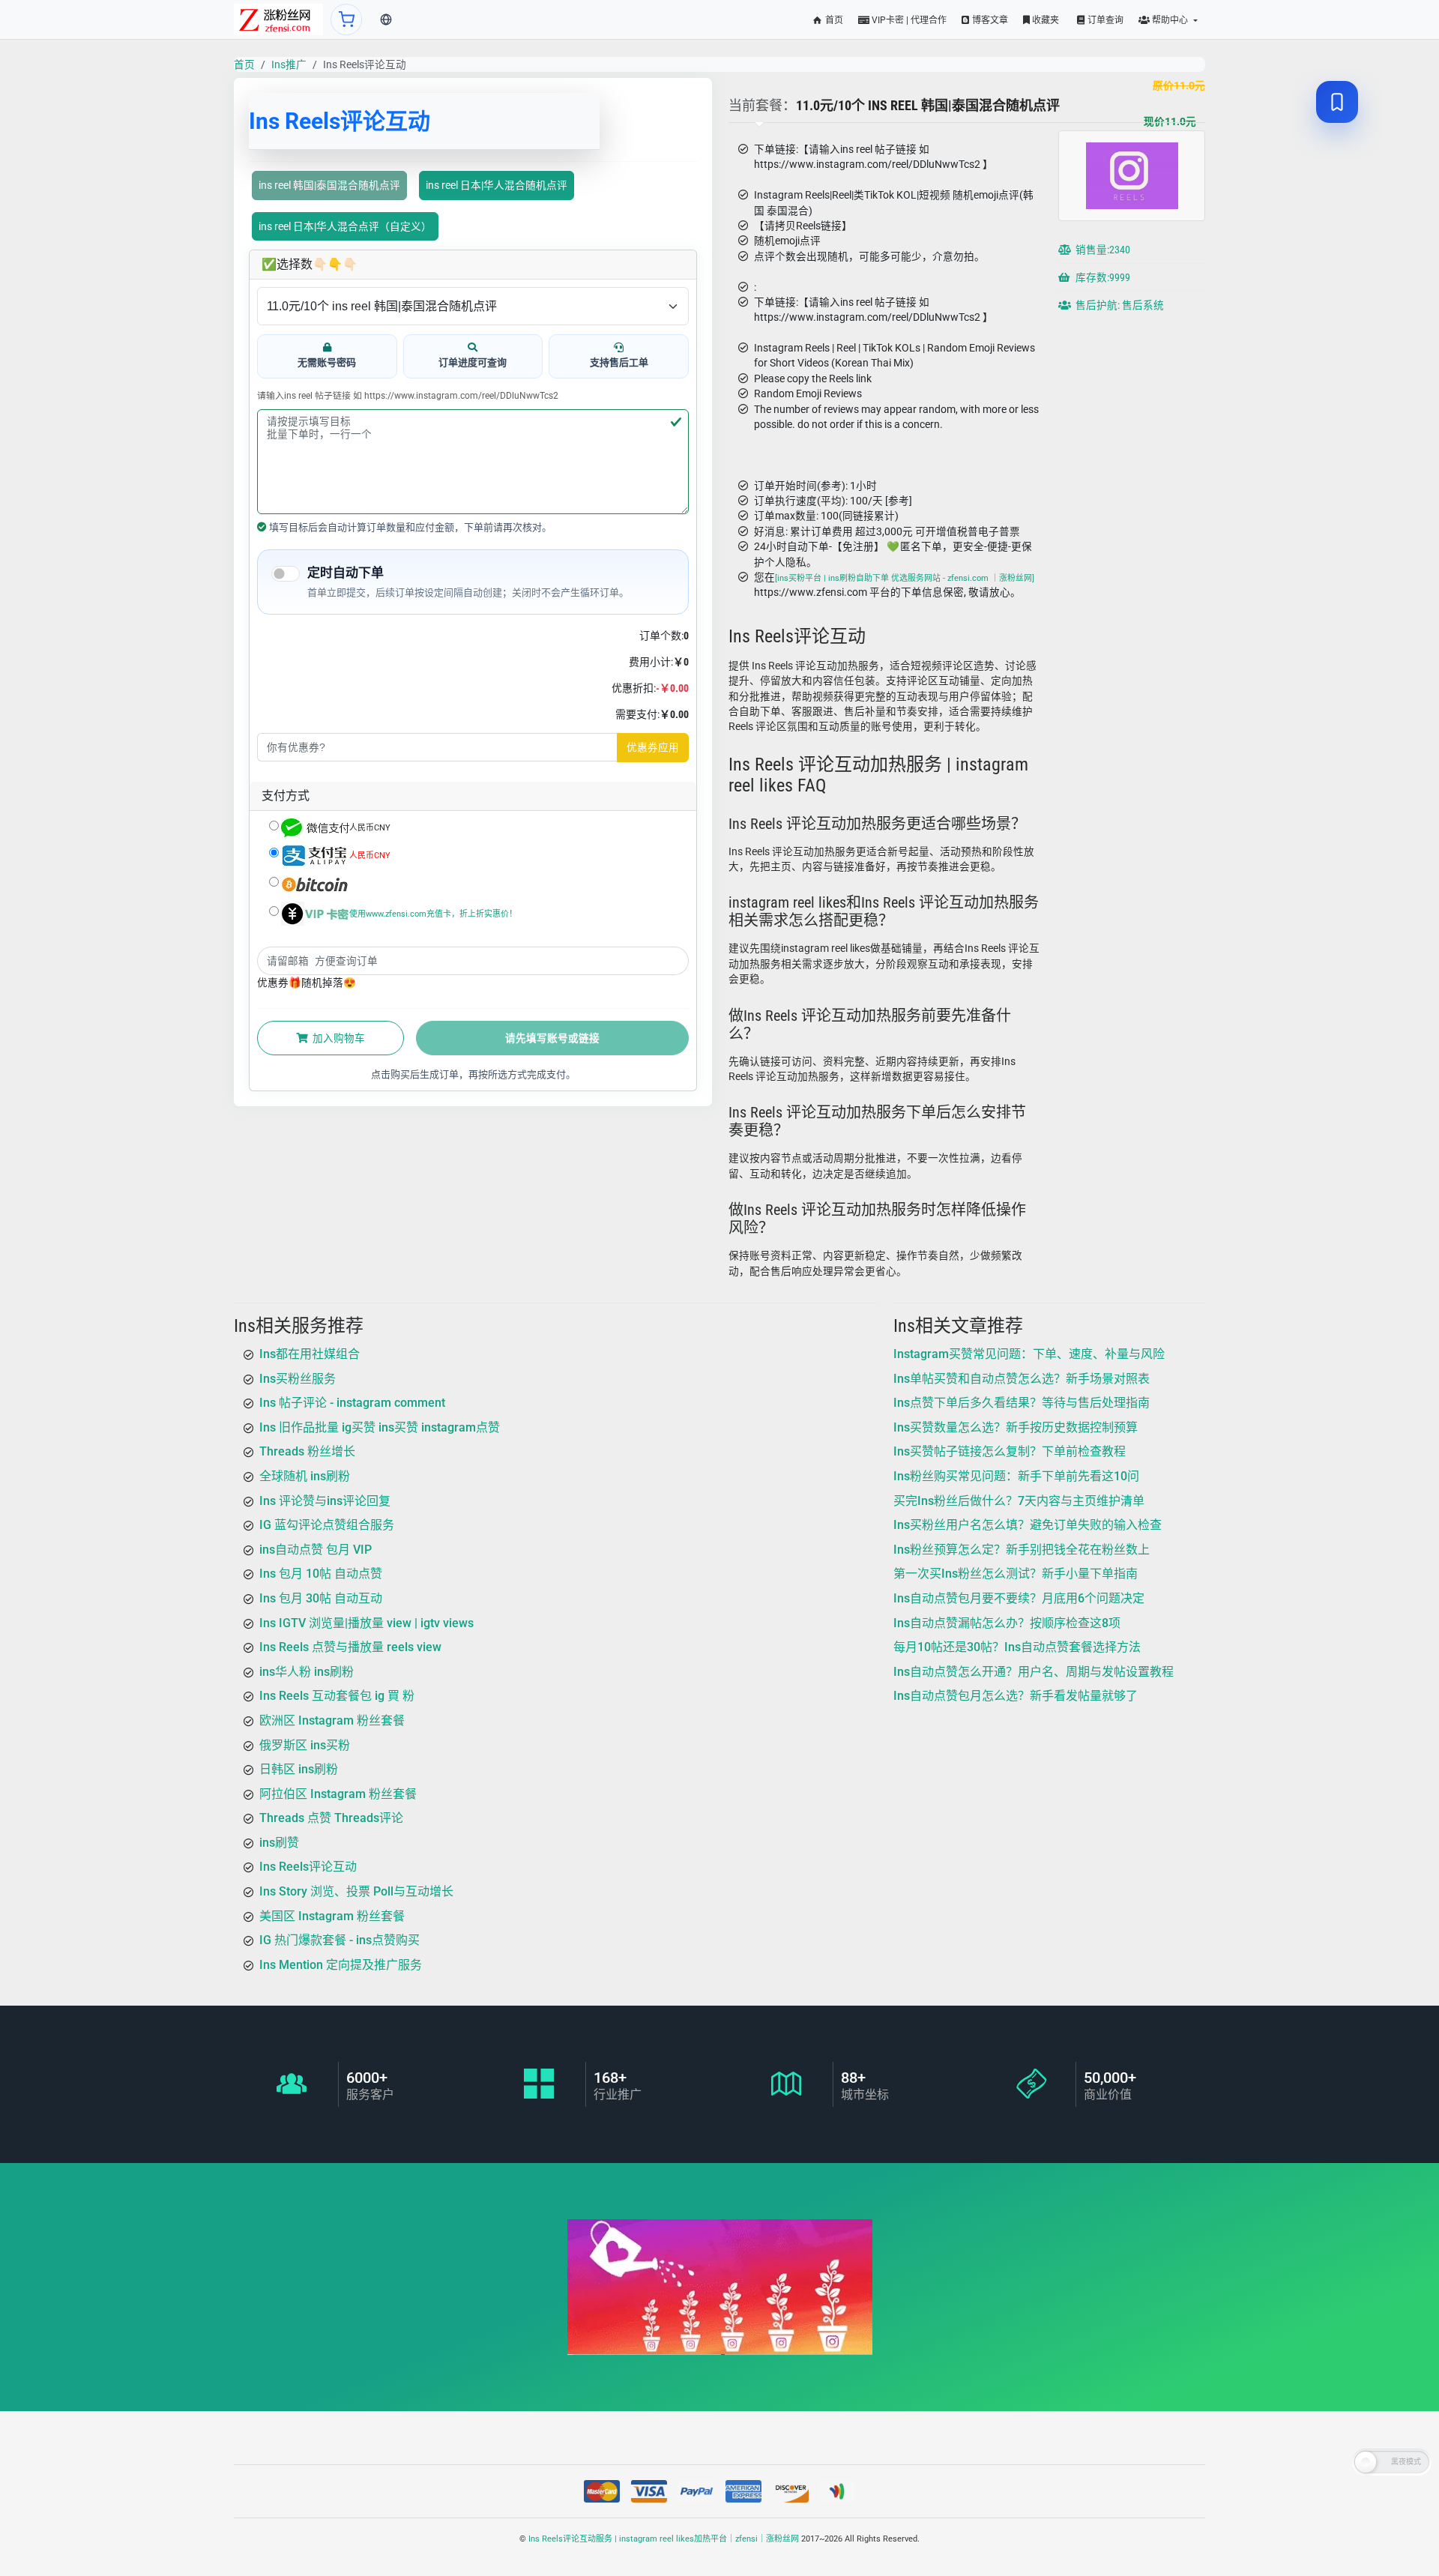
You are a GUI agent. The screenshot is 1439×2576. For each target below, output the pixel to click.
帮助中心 (1170, 20)
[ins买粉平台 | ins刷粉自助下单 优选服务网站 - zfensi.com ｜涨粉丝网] (905, 578)
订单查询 (1104, 20)
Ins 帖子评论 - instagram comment (352, 1403)
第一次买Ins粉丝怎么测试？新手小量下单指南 (1016, 1574)
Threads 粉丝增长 (307, 1452)
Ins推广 (289, 64)
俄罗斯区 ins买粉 (305, 1745)
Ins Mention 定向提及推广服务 (341, 1965)
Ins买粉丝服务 (298, 1379)
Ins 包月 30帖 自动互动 (321, 1598)
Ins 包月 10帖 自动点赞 (321, 1574)
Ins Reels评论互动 (308, 1867)
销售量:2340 (1102, 250)
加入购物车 (338, 1038)
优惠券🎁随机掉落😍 (307, 983)
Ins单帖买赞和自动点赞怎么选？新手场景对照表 (1022, 1379)
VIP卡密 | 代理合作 (908, 20)
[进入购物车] (346, 19)
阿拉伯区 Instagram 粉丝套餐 (338, 1794)
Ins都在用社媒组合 (310, 1354)
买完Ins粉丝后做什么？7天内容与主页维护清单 (1019, 1501)
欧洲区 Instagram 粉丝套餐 (332, 1720)
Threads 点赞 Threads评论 (331, 1819)
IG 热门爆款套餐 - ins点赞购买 (340, 1941)
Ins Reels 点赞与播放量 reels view (350, 1647)
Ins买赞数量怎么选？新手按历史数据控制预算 (1016, 1427)
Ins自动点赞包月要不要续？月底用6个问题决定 (1019, 1598)
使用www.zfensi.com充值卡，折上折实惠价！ (433, 913)
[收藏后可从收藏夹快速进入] (1337, 102)
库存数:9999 (1102, 278)
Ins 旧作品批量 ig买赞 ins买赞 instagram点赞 (380, 1427)
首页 (833, 20)
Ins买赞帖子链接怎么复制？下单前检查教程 (1010, 1452)
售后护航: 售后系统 (1119, 306)
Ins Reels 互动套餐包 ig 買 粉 (337, 1696)
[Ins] (278, 19)
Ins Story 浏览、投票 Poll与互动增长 (356, 1891)
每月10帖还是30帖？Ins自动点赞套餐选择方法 (1017, 1647)
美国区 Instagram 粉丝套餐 (332, 1916)
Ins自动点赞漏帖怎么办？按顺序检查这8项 (1007, 1623)
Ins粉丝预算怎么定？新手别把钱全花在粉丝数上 (1022, 1550)
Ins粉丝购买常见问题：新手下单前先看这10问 (1016, 1476)
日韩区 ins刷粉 (299, 1769)
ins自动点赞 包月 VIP (316, 1550)
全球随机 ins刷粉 (305, 1476)
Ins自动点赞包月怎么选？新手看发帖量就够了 (1016, 1696)
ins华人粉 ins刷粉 (307, 1672)
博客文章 (989, 20)
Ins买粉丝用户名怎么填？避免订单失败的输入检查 (1028, 1526)
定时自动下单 (346, 573)
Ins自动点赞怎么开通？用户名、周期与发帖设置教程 (1034, 1672)
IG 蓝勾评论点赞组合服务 (327, 1526)
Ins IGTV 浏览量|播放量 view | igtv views (366, 1623)
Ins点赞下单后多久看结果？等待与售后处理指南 (1022, 1403)
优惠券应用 (653, 747)
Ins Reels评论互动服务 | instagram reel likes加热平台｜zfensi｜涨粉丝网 (664, 2539)
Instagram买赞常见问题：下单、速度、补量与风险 (1029, 1354)
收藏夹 (1044, 20)
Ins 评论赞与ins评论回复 (325, 1501)
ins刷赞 (279, 1843)
